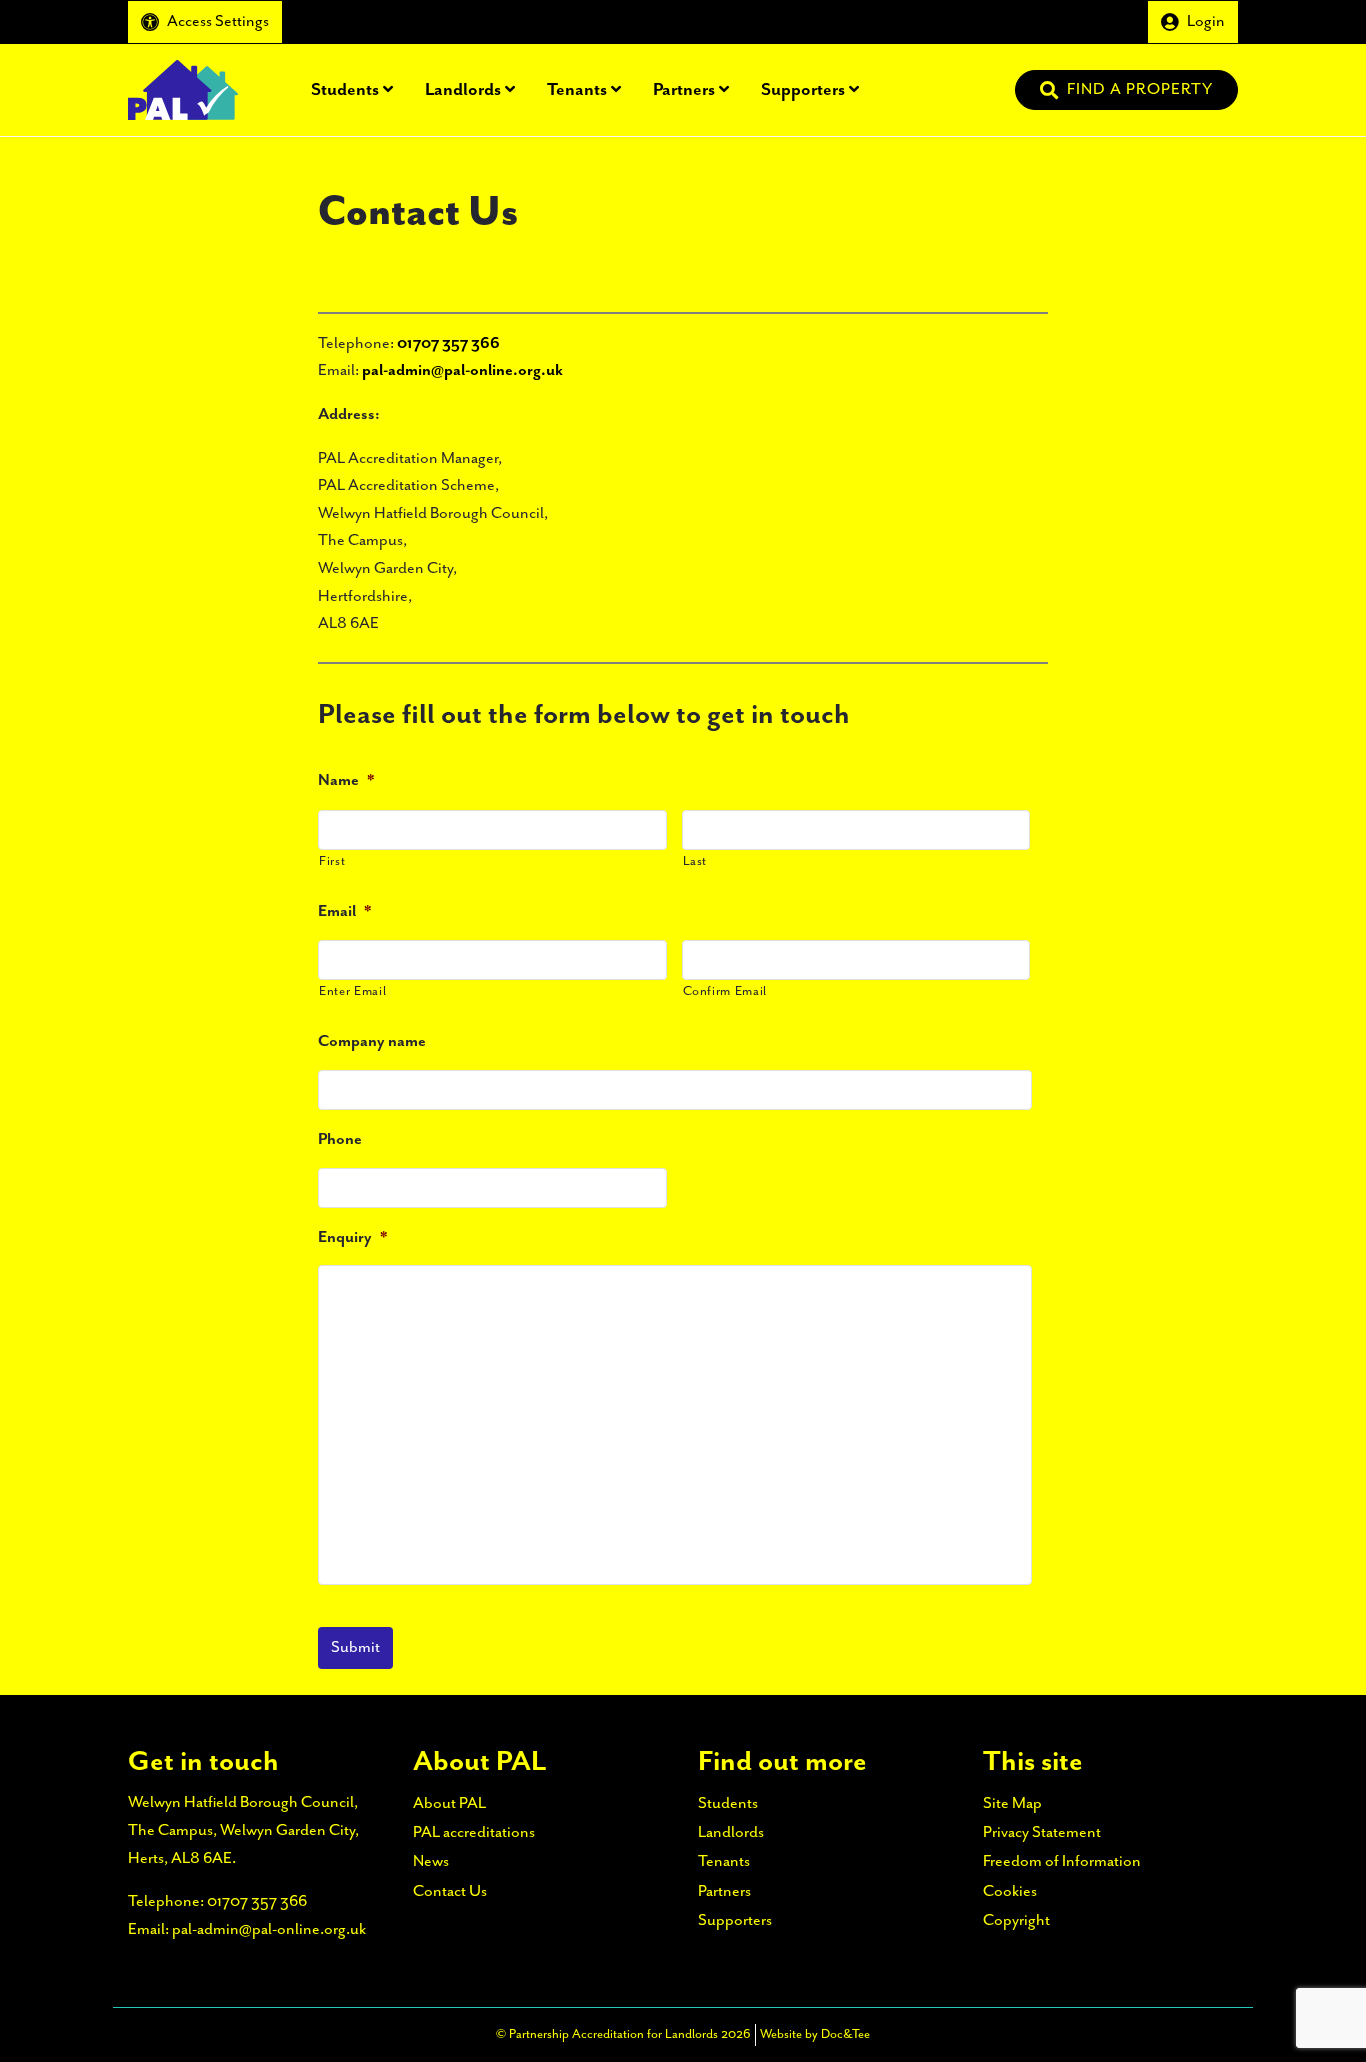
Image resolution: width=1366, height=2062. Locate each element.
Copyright (1016, 1920)
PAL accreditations (897, 21)
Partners (684, 89)
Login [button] (1206, 21)
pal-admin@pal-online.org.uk (462, 370)
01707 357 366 (448, 343)
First (332, 861)
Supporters (803, 89)
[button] (1126, 90)
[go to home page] (183, 88)
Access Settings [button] (218, 21)
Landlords (463, 89)
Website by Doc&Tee (815, 2034)
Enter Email (352, 991)
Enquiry (352, 1237)
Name (346, 780)
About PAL (767, 21)
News (1008, 21)
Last (695, 861)
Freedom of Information (1062, 1861)
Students (345, 89)
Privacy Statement (1042, 1832)
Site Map (1012, 1803)
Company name (372, 1041)
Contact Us (1095, 21)
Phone (340, 1139)
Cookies (1010, 1891)
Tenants (577, 89)
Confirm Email (725, 991)
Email (344, 911)
